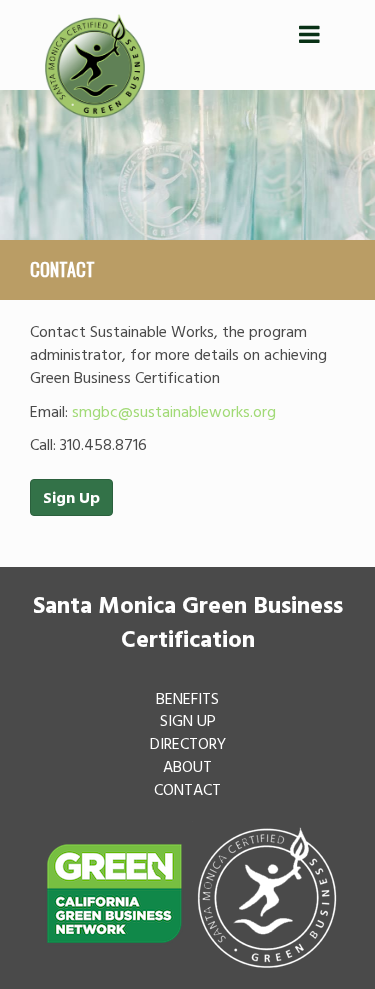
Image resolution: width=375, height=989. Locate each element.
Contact (187, 789)
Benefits (187, 698)
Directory (188, 743)
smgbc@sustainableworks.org (174, 411)
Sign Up (71, 497)
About (187, 766)
